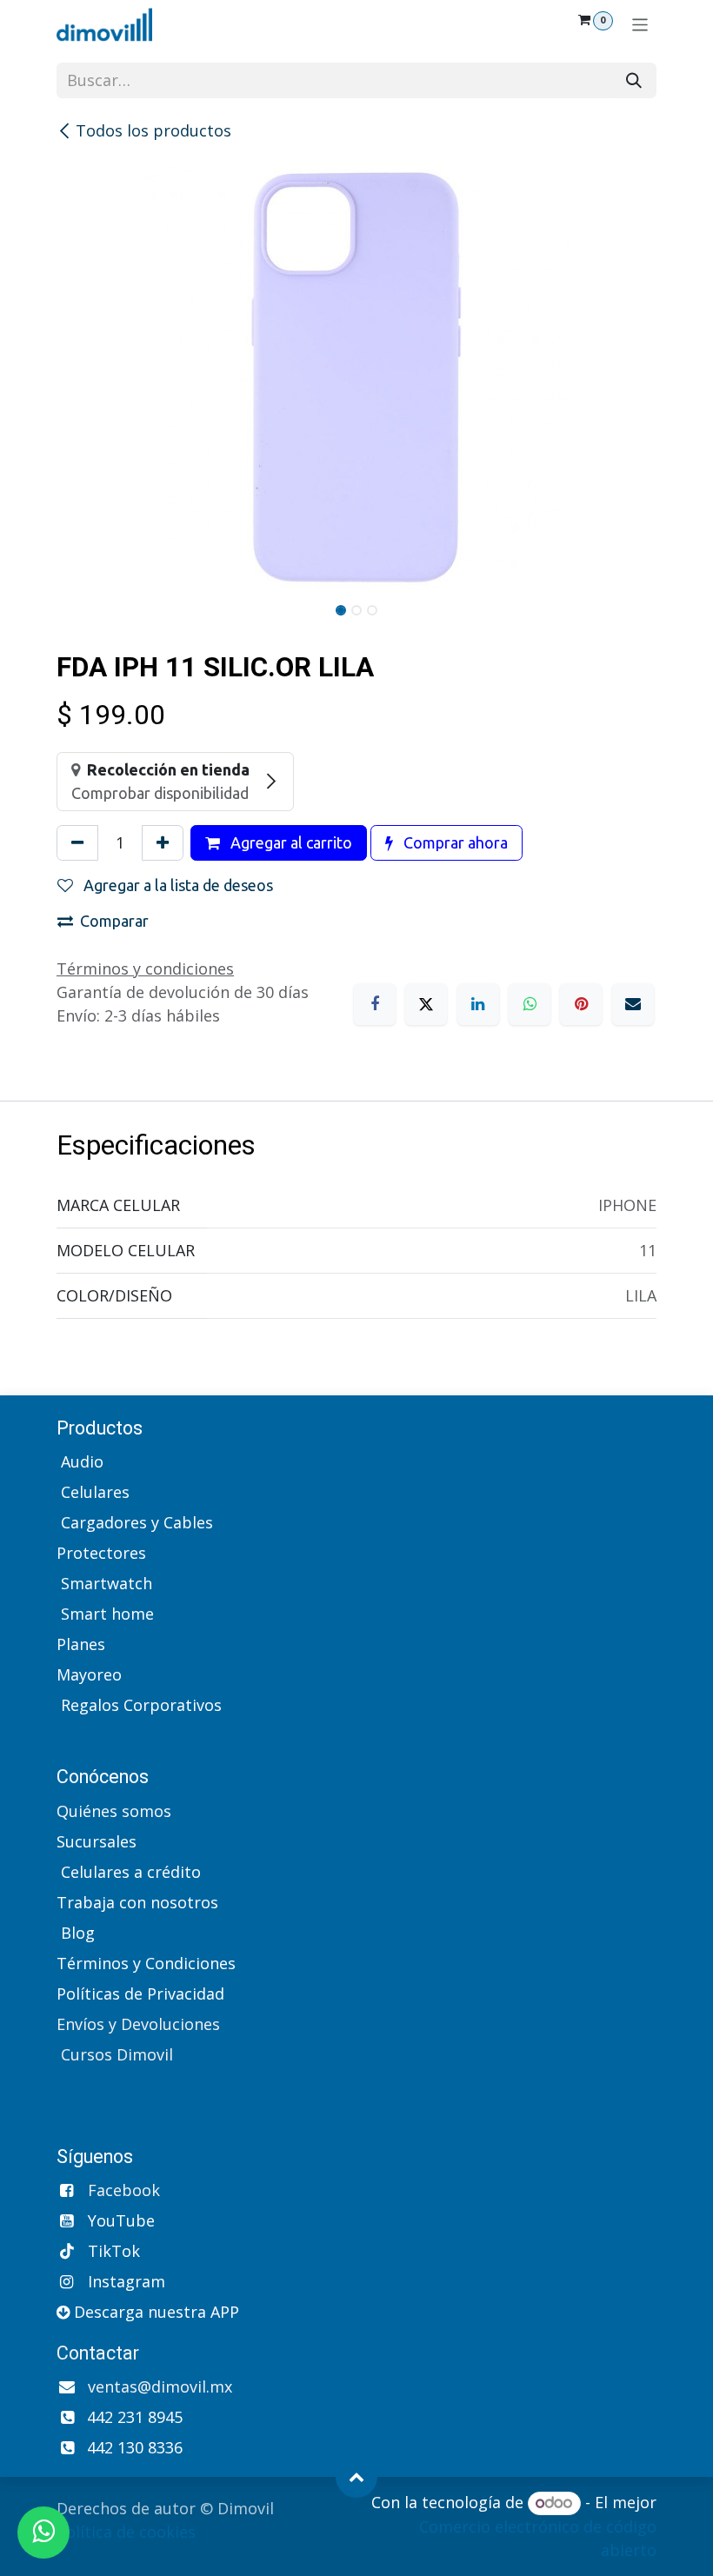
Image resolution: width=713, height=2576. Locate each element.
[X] (426, 1004)
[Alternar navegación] (640, 24)
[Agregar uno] (163, 843)
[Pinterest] (581, 1004)
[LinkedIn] (478, 1004)
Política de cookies (126, 2532)
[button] (356, 2477)
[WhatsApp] (530, 1004)
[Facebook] (375, 1004)
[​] (59, 1735)
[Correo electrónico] (633, 1004)
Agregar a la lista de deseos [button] (177, 885)
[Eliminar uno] (77, 843)
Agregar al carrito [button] (290, 842)
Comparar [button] (114, 921)
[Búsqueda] (634, 80)
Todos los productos (153, 130)
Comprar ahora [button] (454, 842)
